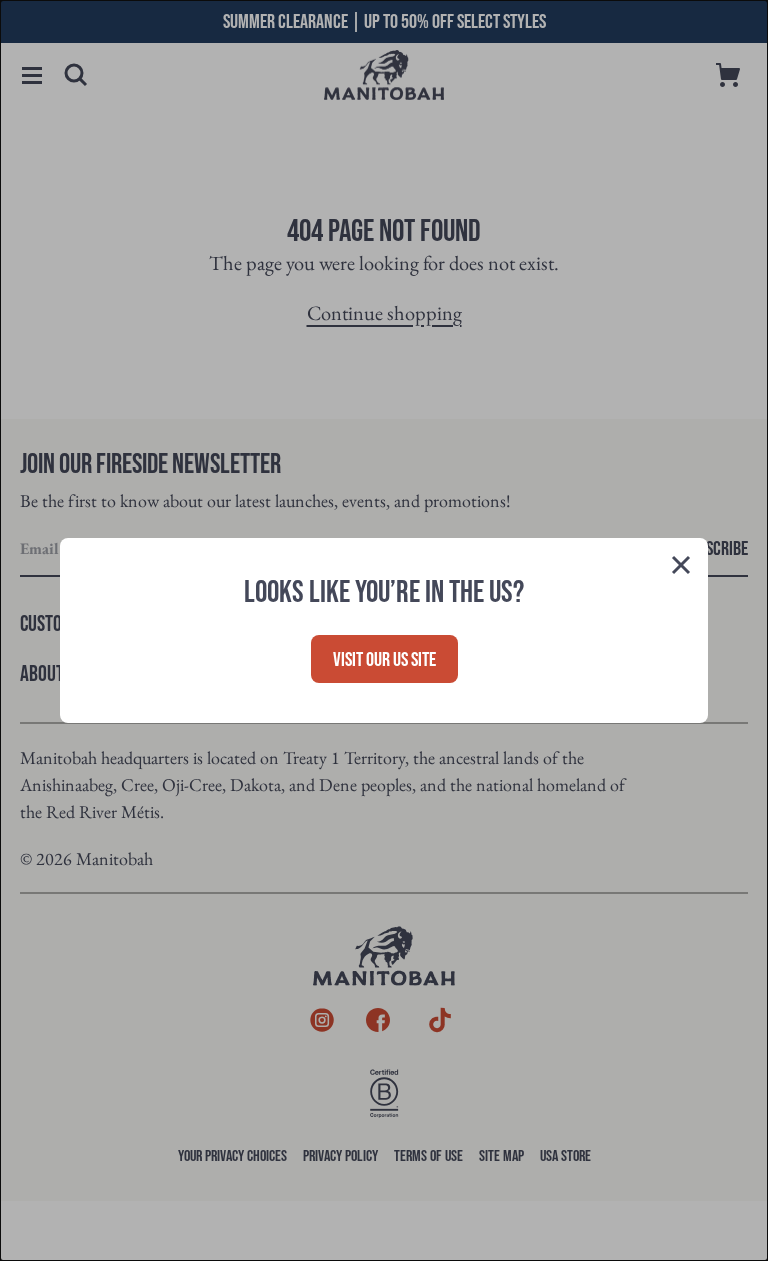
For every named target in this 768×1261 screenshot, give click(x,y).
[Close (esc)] (681, 568)
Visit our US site (384, 660)
